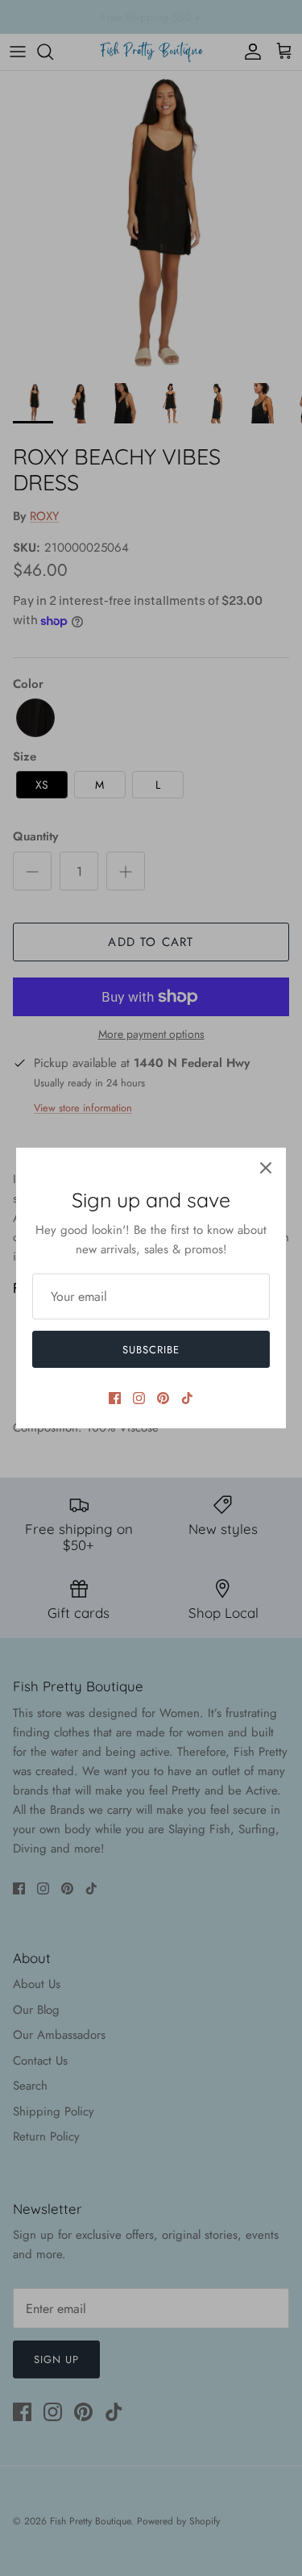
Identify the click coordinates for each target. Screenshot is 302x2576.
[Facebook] (115, 1398)
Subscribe (151, 1350)
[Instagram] (139, 1398)
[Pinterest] (163, 1398)
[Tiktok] (187, 1398)
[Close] (266, 1168)
